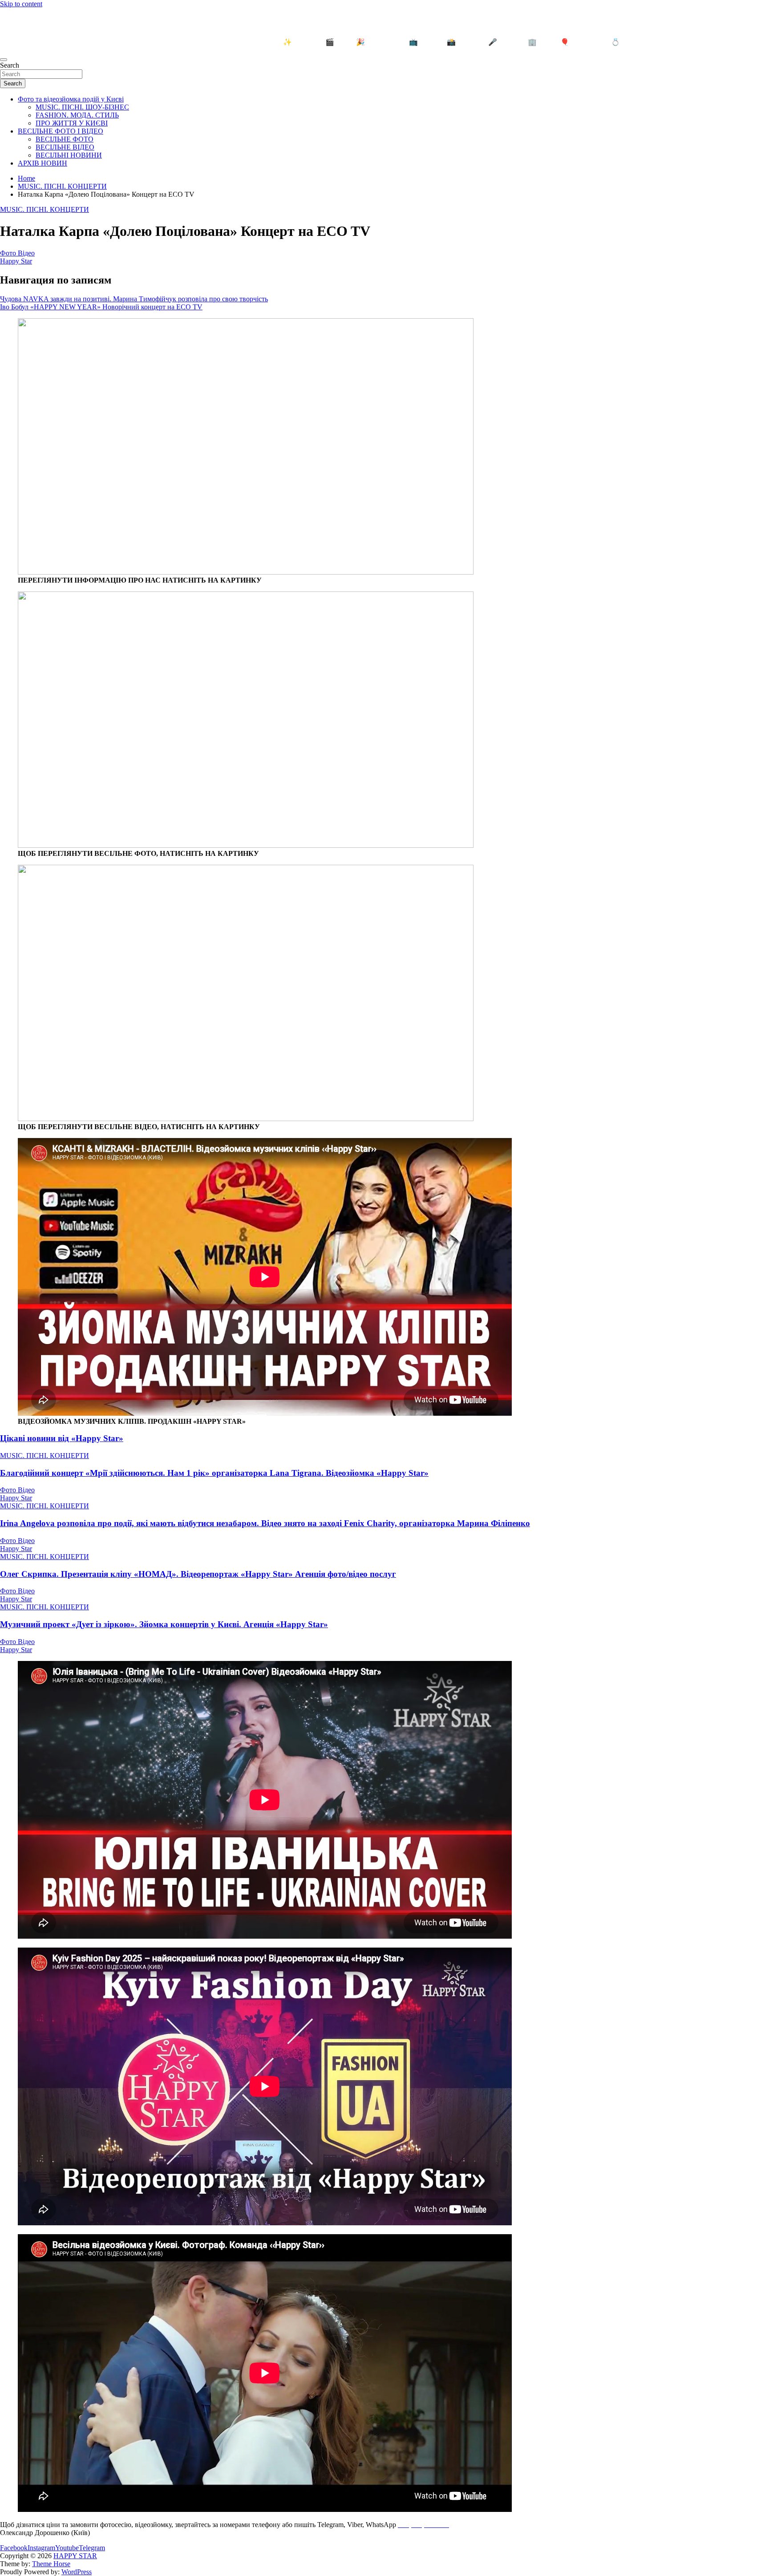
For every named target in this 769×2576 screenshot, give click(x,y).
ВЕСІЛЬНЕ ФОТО (65, 139)
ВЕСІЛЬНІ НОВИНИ (69, 155)
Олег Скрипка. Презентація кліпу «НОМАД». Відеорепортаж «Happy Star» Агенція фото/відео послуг (198, 1574)
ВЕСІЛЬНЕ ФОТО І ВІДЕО (61, 131)
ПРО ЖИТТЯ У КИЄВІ (72, 123)
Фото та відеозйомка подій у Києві (71, 99)
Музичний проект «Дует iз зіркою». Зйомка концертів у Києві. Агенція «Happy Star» (164, 1624)
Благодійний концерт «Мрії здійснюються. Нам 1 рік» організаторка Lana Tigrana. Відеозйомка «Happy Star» (214, 1473)
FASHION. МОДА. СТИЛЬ (77, 115)
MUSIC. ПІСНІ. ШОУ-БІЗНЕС (82, 107)
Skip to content (21, 4)
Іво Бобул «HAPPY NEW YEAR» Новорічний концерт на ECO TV (101, 307)
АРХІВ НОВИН (42, 163)
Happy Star (16, 261)
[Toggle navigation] (4, 60)
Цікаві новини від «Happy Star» (62, 1438)
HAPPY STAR (33, 23)
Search (10, 65)
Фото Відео (17, 253)
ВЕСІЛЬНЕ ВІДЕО (65, 147)
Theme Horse (51, 2564)
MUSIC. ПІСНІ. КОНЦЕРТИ (45, 209)
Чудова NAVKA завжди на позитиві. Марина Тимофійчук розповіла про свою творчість (134, 299)
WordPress (77, 2572)
